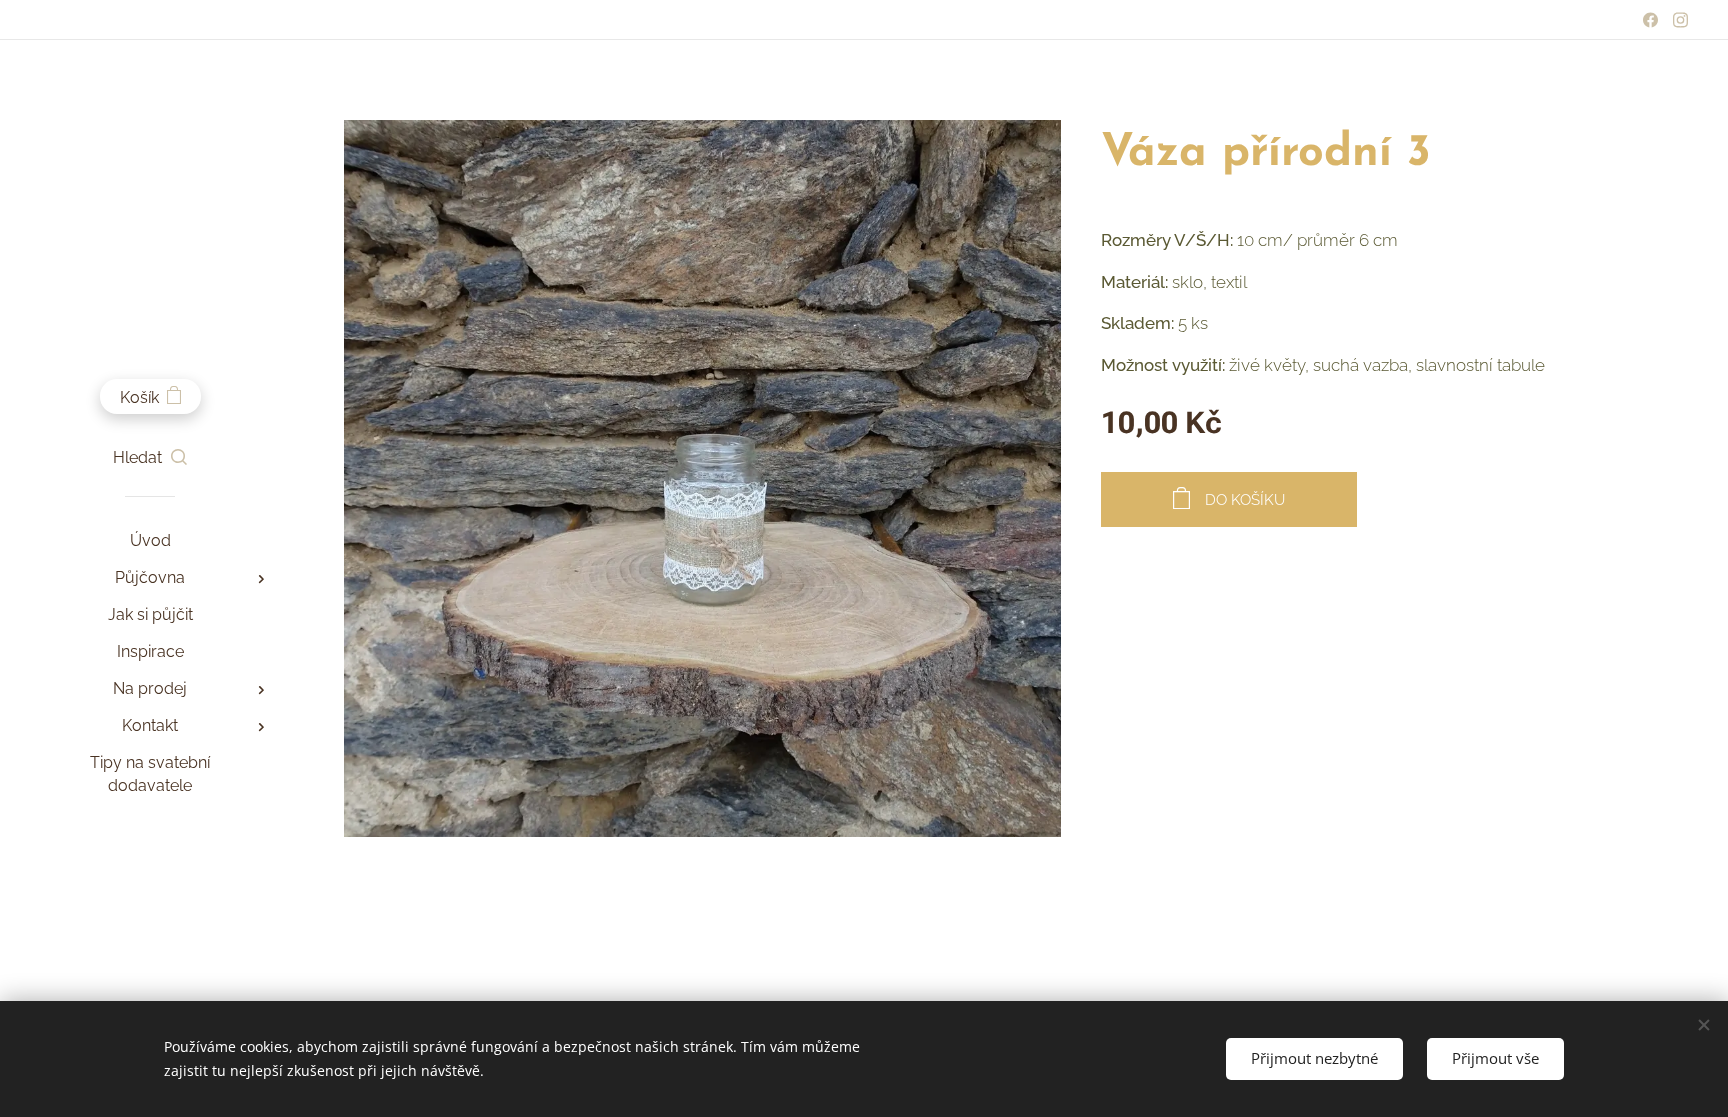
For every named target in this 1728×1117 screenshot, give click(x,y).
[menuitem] (150, 540)
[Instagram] (1680, 20)
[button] (150, 458)
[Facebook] (1650, 20)
